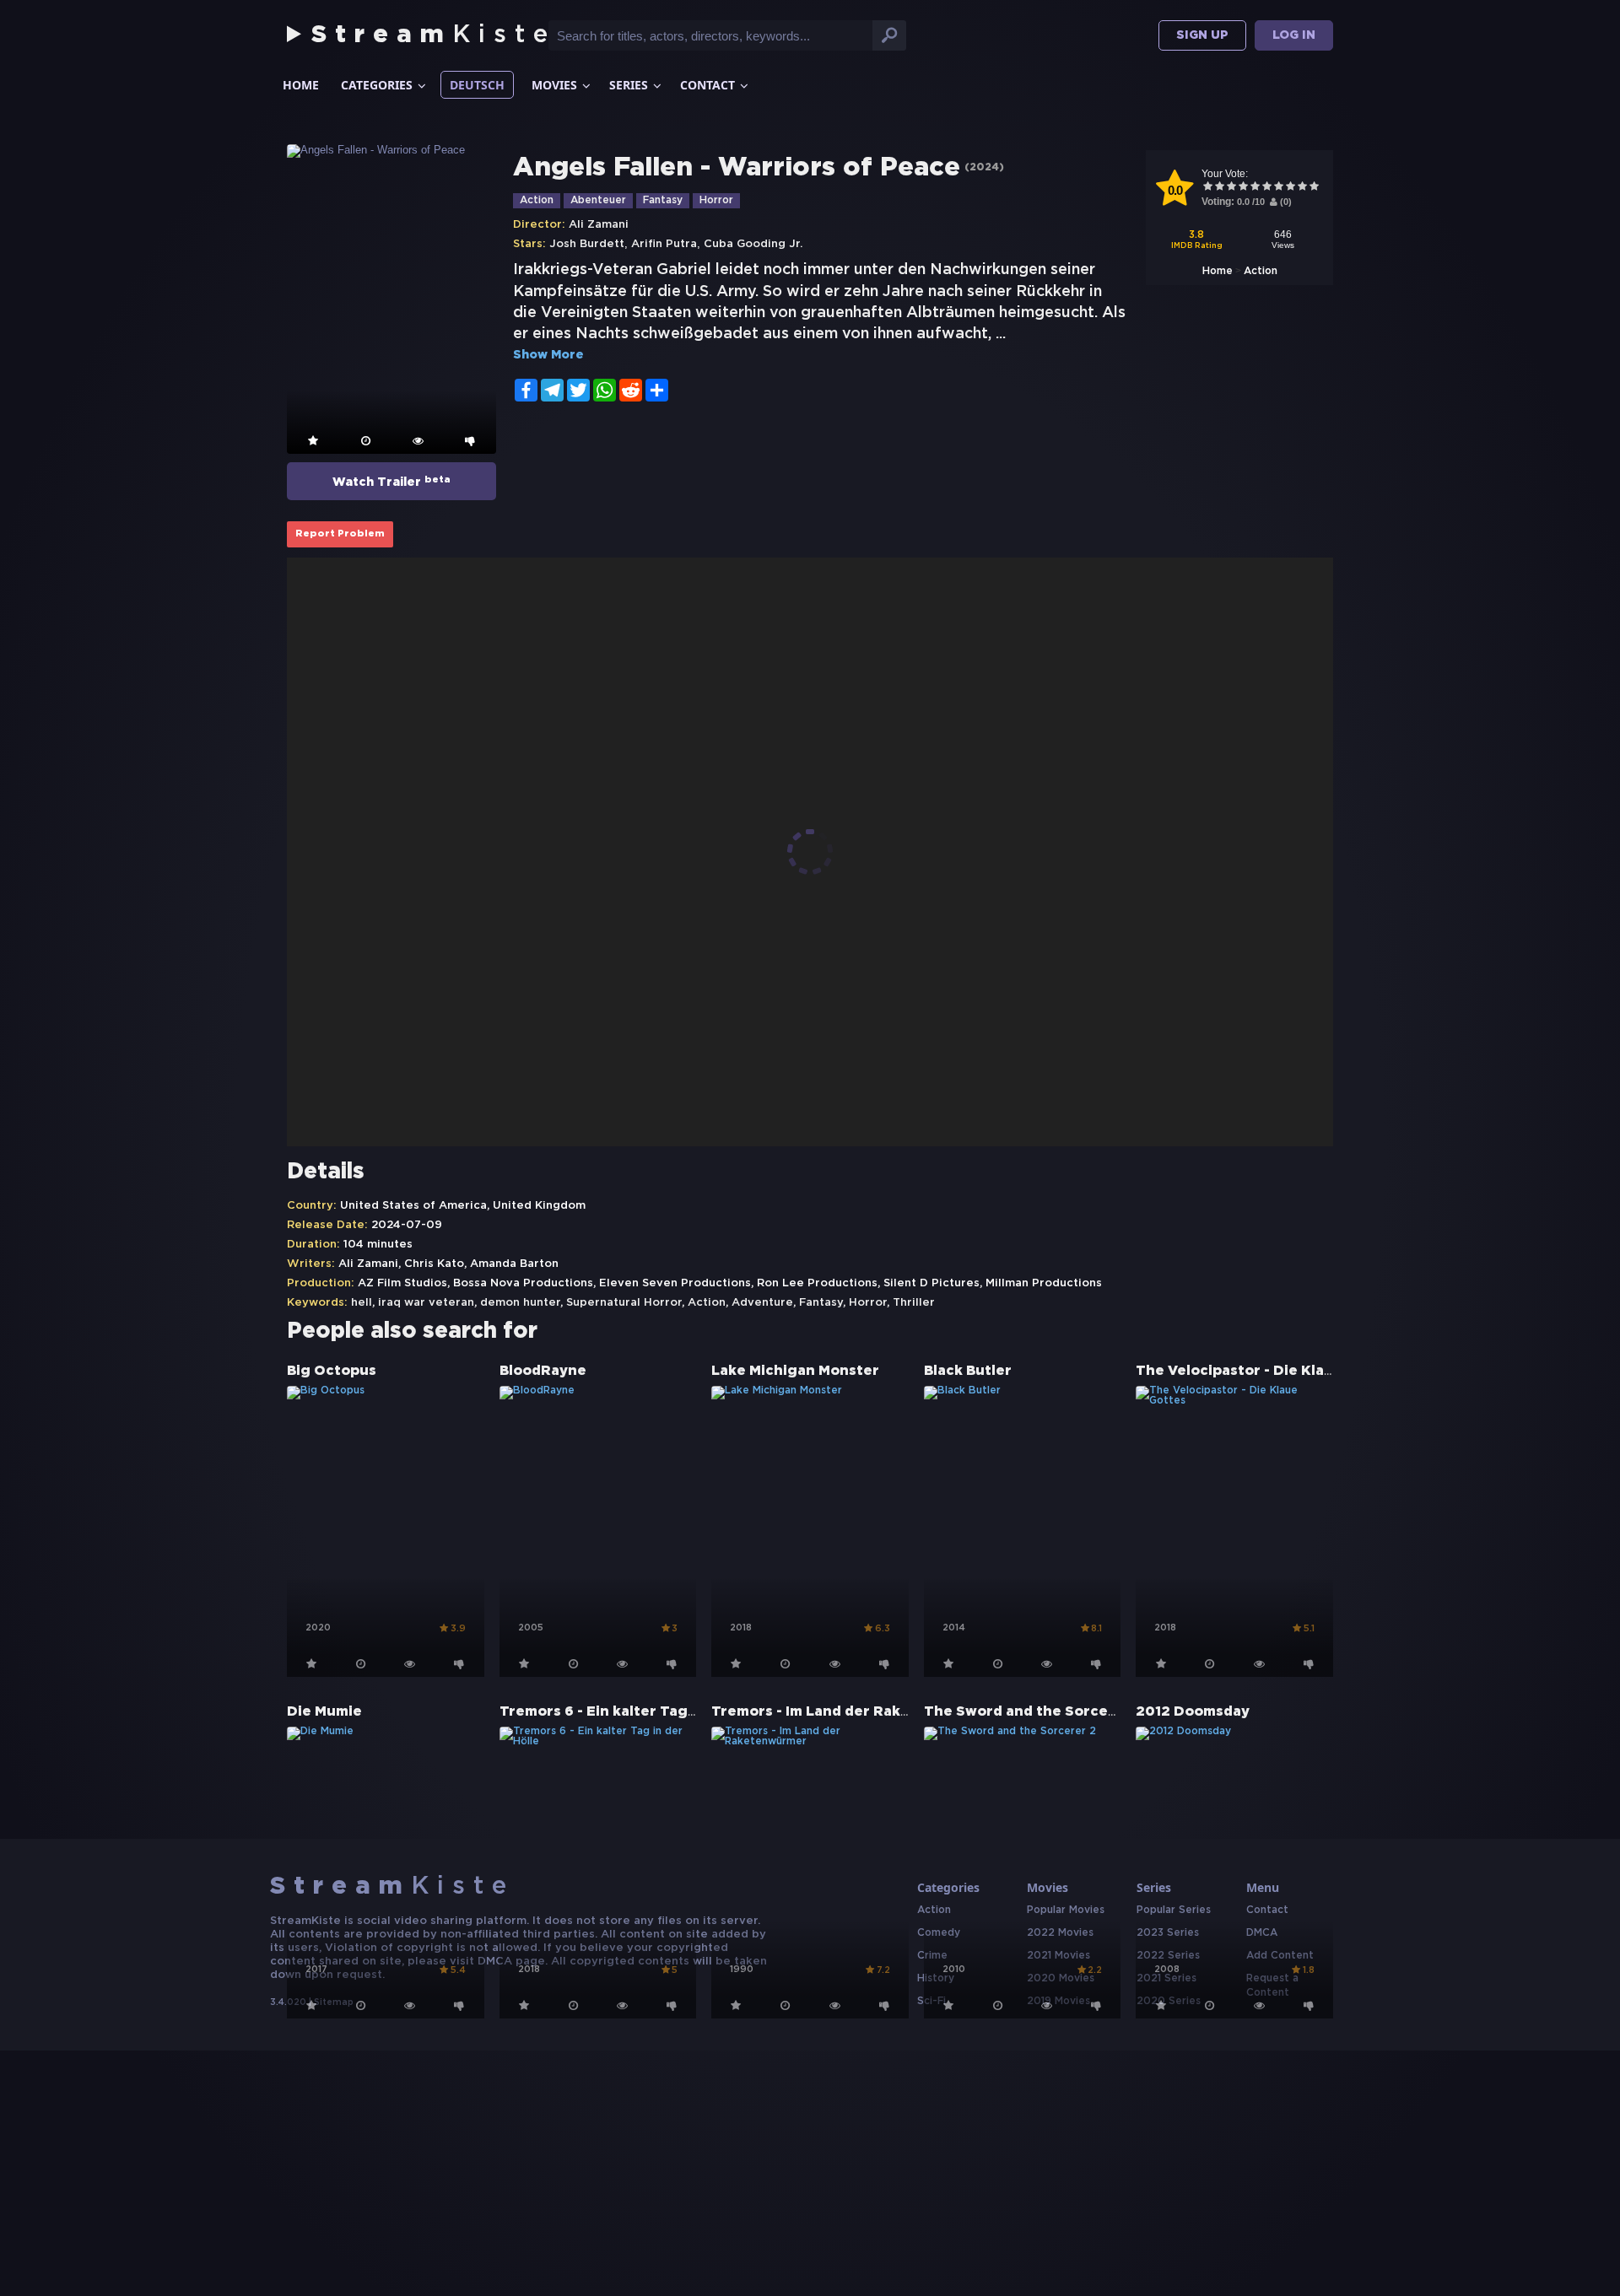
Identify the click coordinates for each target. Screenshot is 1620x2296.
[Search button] (889, 35)
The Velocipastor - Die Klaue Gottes (1266, 1371)
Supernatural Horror (624, 1303)
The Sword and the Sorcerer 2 (1034, 1712)
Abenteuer (598, 200)
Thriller (914, 1303)
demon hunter (520, 1303)
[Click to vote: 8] (1290, 188)
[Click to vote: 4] (1243, 188)
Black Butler (968, 1371)
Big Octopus (332, 1371)
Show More (548, 355)
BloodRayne (543, 1371)
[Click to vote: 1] (1207, 188)
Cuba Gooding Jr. (753, 244)
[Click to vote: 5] (1255, 188)
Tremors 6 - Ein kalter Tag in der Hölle (637, 1712)
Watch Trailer (391, 482)
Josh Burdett (587, 244)
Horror (716, 200)
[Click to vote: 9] (1302, 188)
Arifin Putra (664, 244)
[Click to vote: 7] (1278, 188)
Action (1261, 271)
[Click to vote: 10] (1314, 188)
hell (362, 1303)
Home (301, 85)
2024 (984, 167)
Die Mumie (324, 1712)
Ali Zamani (599, 225)
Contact (707, 85)
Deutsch (477, 85)
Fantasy (663, 200)
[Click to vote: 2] (1219, 188)
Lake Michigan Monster (795, 1371)
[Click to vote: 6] (1266, 188)
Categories (377, 85)
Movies (554, 85)
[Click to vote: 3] (1231, 188)
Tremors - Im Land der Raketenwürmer (851, 1712)
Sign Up (1202, 35)
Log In (1294, 35)
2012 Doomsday (1193, 1712)
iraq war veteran (426, 1303)
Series (629, 85)
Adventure (762, 1303)
